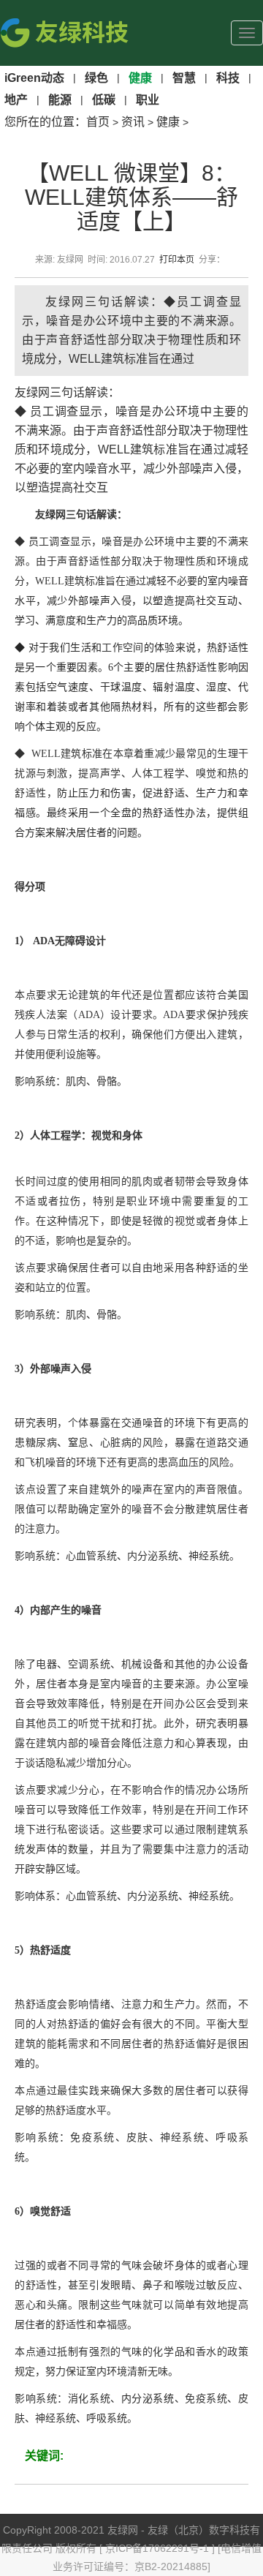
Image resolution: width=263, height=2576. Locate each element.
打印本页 (177, 260)
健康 (168, 122)
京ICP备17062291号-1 (159, 2548)
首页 (98, 122)
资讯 (133, 122)
